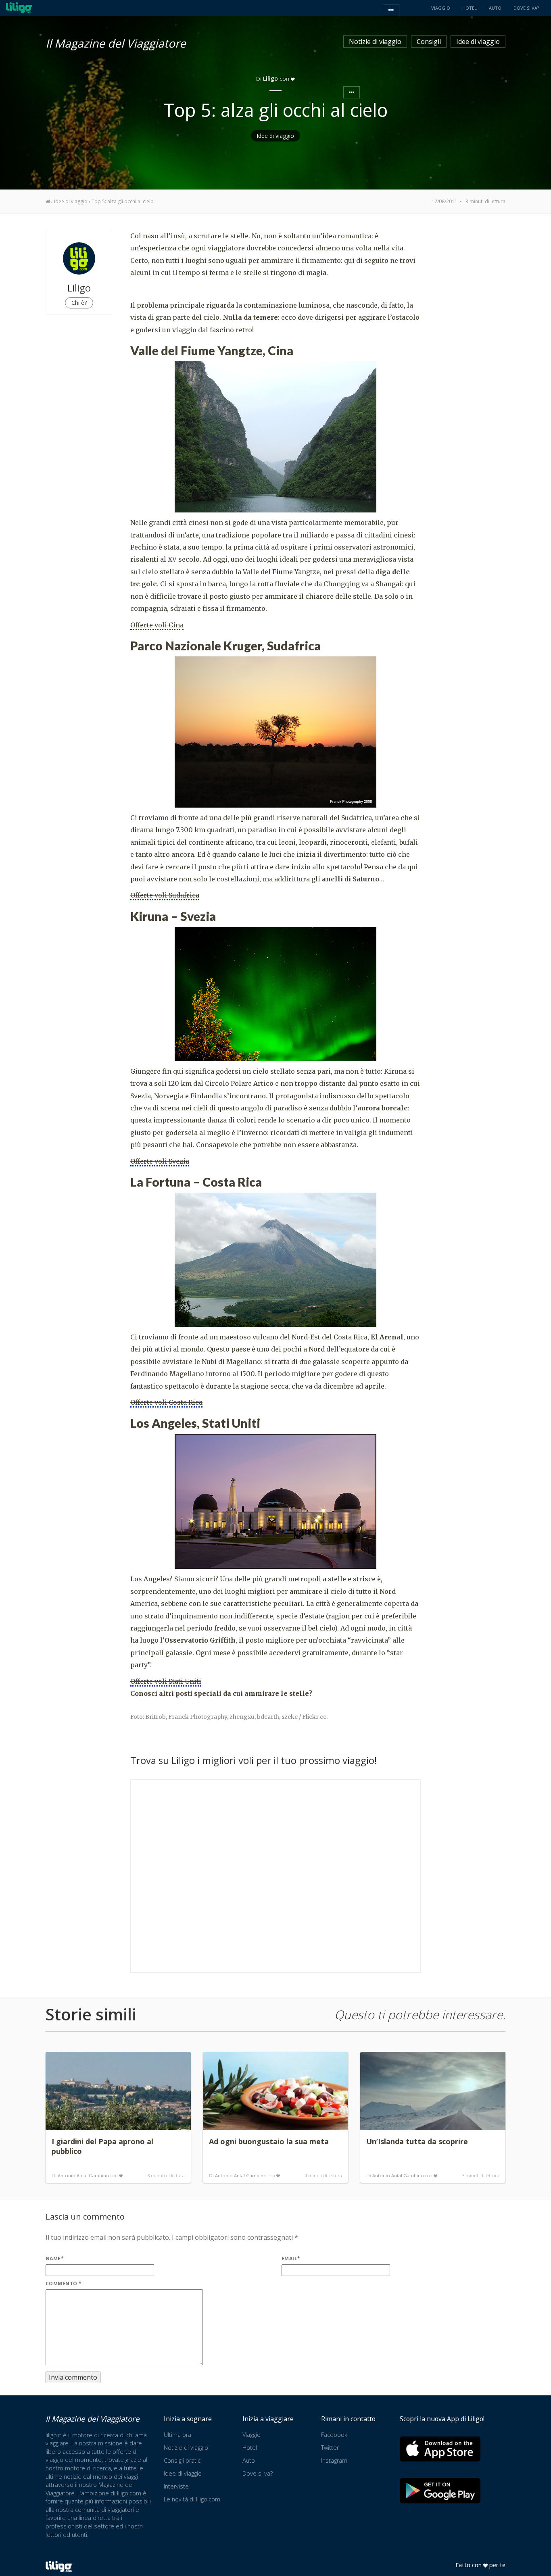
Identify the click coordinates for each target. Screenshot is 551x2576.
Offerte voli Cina (157, 625)
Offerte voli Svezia (160, 1161)
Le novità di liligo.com (192, 2499)
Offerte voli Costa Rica (166, 1402)
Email (291, 2258)
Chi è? (79, 303)
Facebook (334, 2435)
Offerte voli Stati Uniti (166, 1681)
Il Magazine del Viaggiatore (116, 42)
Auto (249, 2460)
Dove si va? (258, 2473)
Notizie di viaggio (375, 42)
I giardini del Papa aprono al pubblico (102, 2146)
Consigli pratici (183, 2460)
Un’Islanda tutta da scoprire (417, 2141)
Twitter (330, 2448)
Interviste (176, 2486)
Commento (64, 2283)
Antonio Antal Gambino (83, 2175)
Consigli (429, 42)
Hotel (250, 2448)
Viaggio (251, 2435)
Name (55, 2258)
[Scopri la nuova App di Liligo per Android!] (440, 2491)
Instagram (334, 2460)
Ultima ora (177, 2435)
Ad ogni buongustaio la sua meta (269, 2141)
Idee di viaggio (478, 42)
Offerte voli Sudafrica (165, 895)
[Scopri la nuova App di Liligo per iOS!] (440, 2449)
